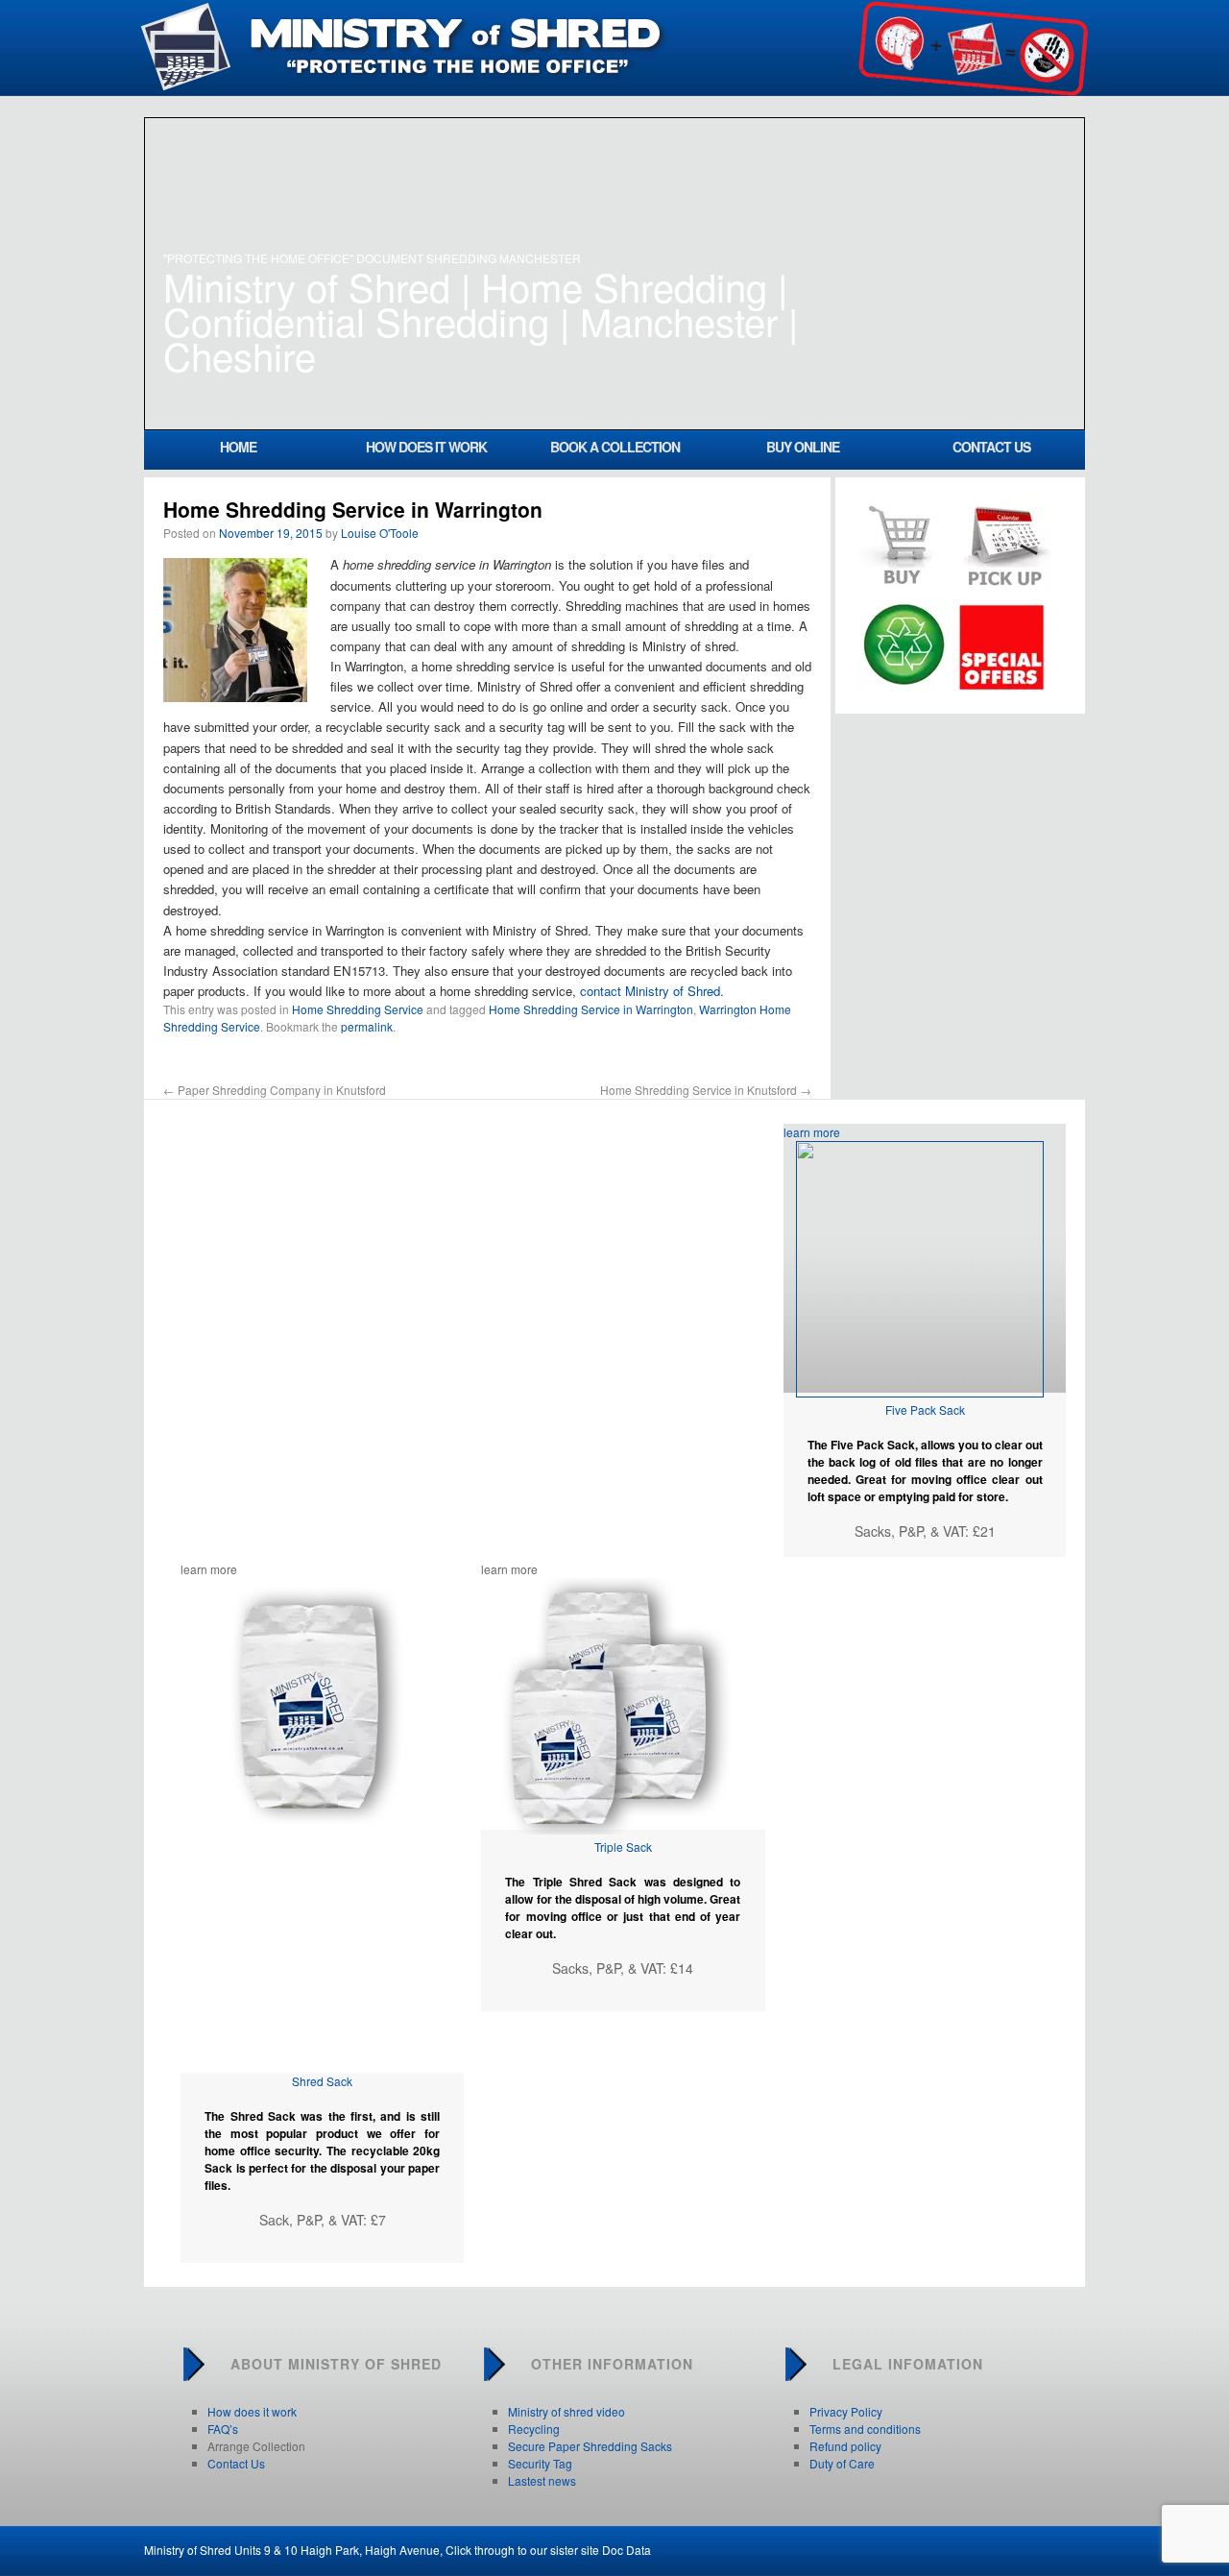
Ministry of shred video (566, 2411)
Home (238, 447)
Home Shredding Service (358, 1009)
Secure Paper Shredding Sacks (590, 2446)
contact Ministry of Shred (650, 991)
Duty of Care (842, 2463)
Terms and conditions (865, 2429)
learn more (812, 1132)
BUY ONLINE (803, 447)
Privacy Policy (846, 2411)
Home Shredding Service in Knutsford (706, 1090)
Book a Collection (615, 447)
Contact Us (236, 2463)
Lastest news (542, 2480)
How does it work (426, 447)
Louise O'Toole (380, 533)
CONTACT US (991, 447)
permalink (367, 1026)
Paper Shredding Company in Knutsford (275, 1090)
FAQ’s (223, 2429)
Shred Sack (322, 2081)
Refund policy (845, 2446)
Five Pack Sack (925, 1410)
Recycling (534, 2429)
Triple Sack (623, 1847)
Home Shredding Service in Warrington (591, 1009)
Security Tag (540, 2463)
